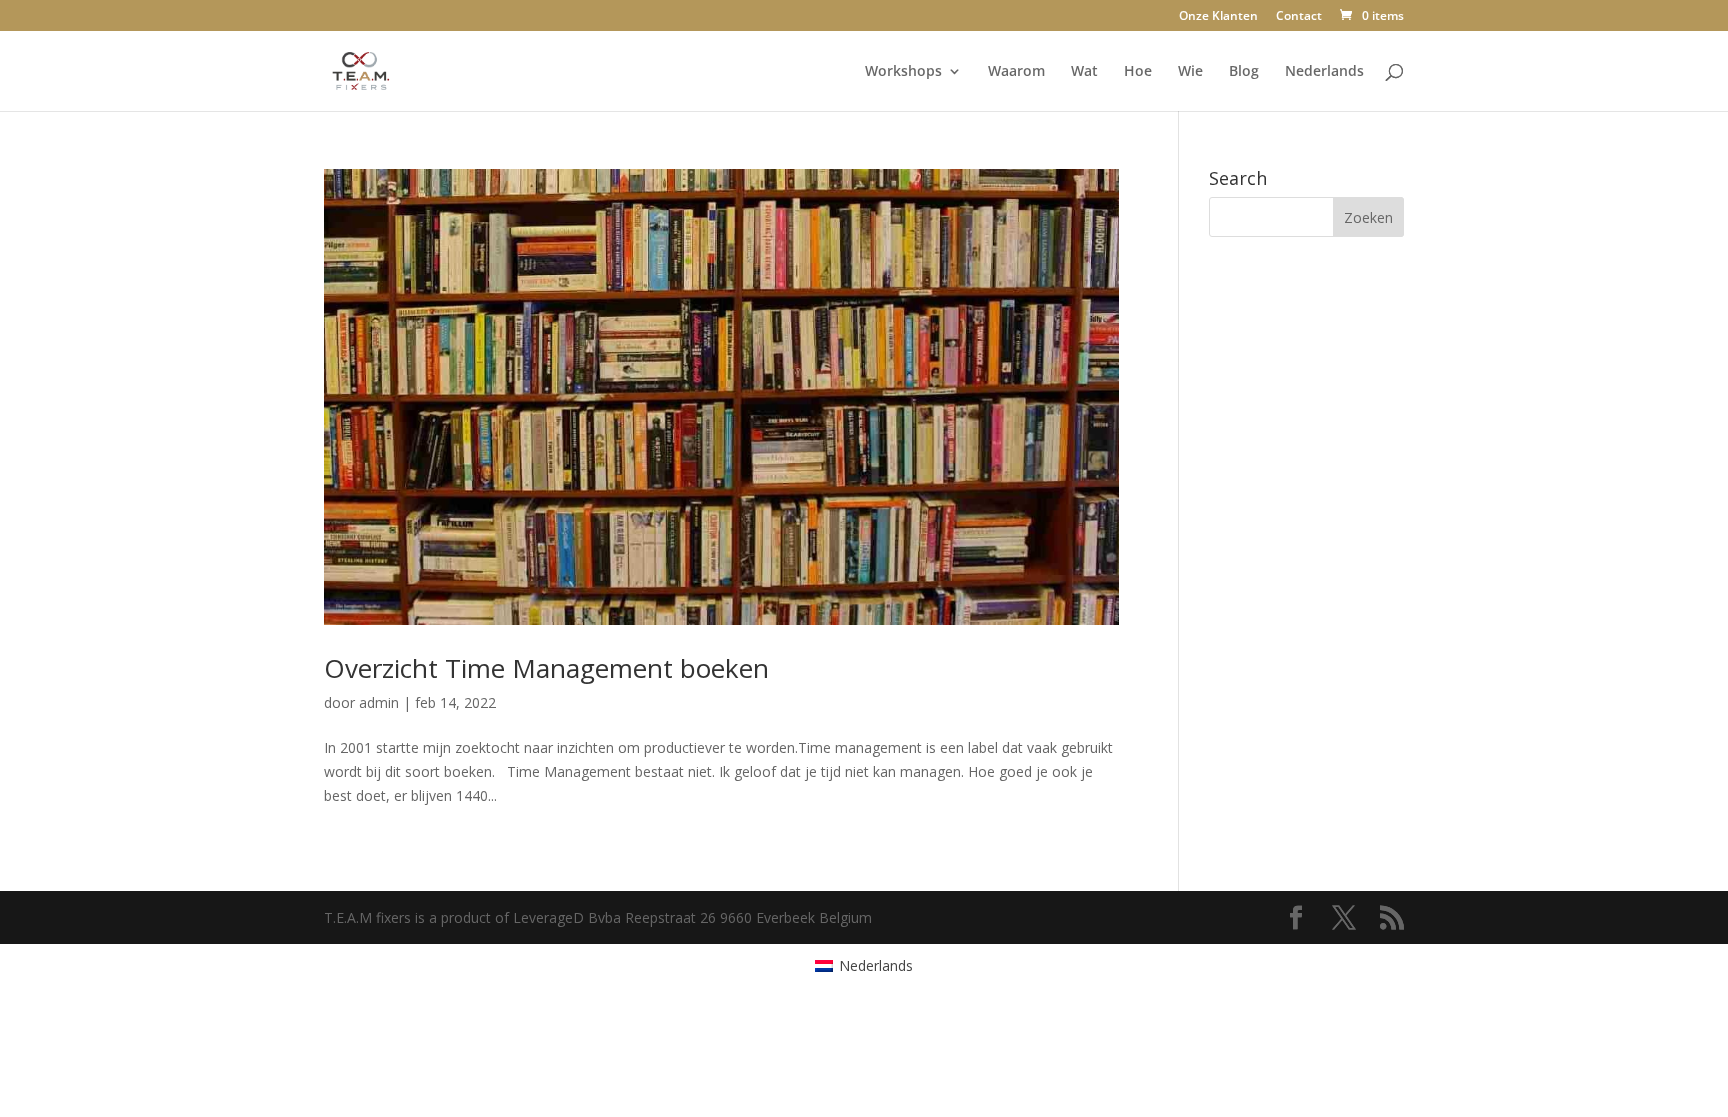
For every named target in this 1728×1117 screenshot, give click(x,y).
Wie (1190, 72)
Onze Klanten (1218, 17)
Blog (1244, 72)
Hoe (1138, 72)
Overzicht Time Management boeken (546, 668)
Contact (1299, 17)
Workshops (903, 72)
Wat (1084, 72)
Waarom (1016, 72)
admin (379, 702)
